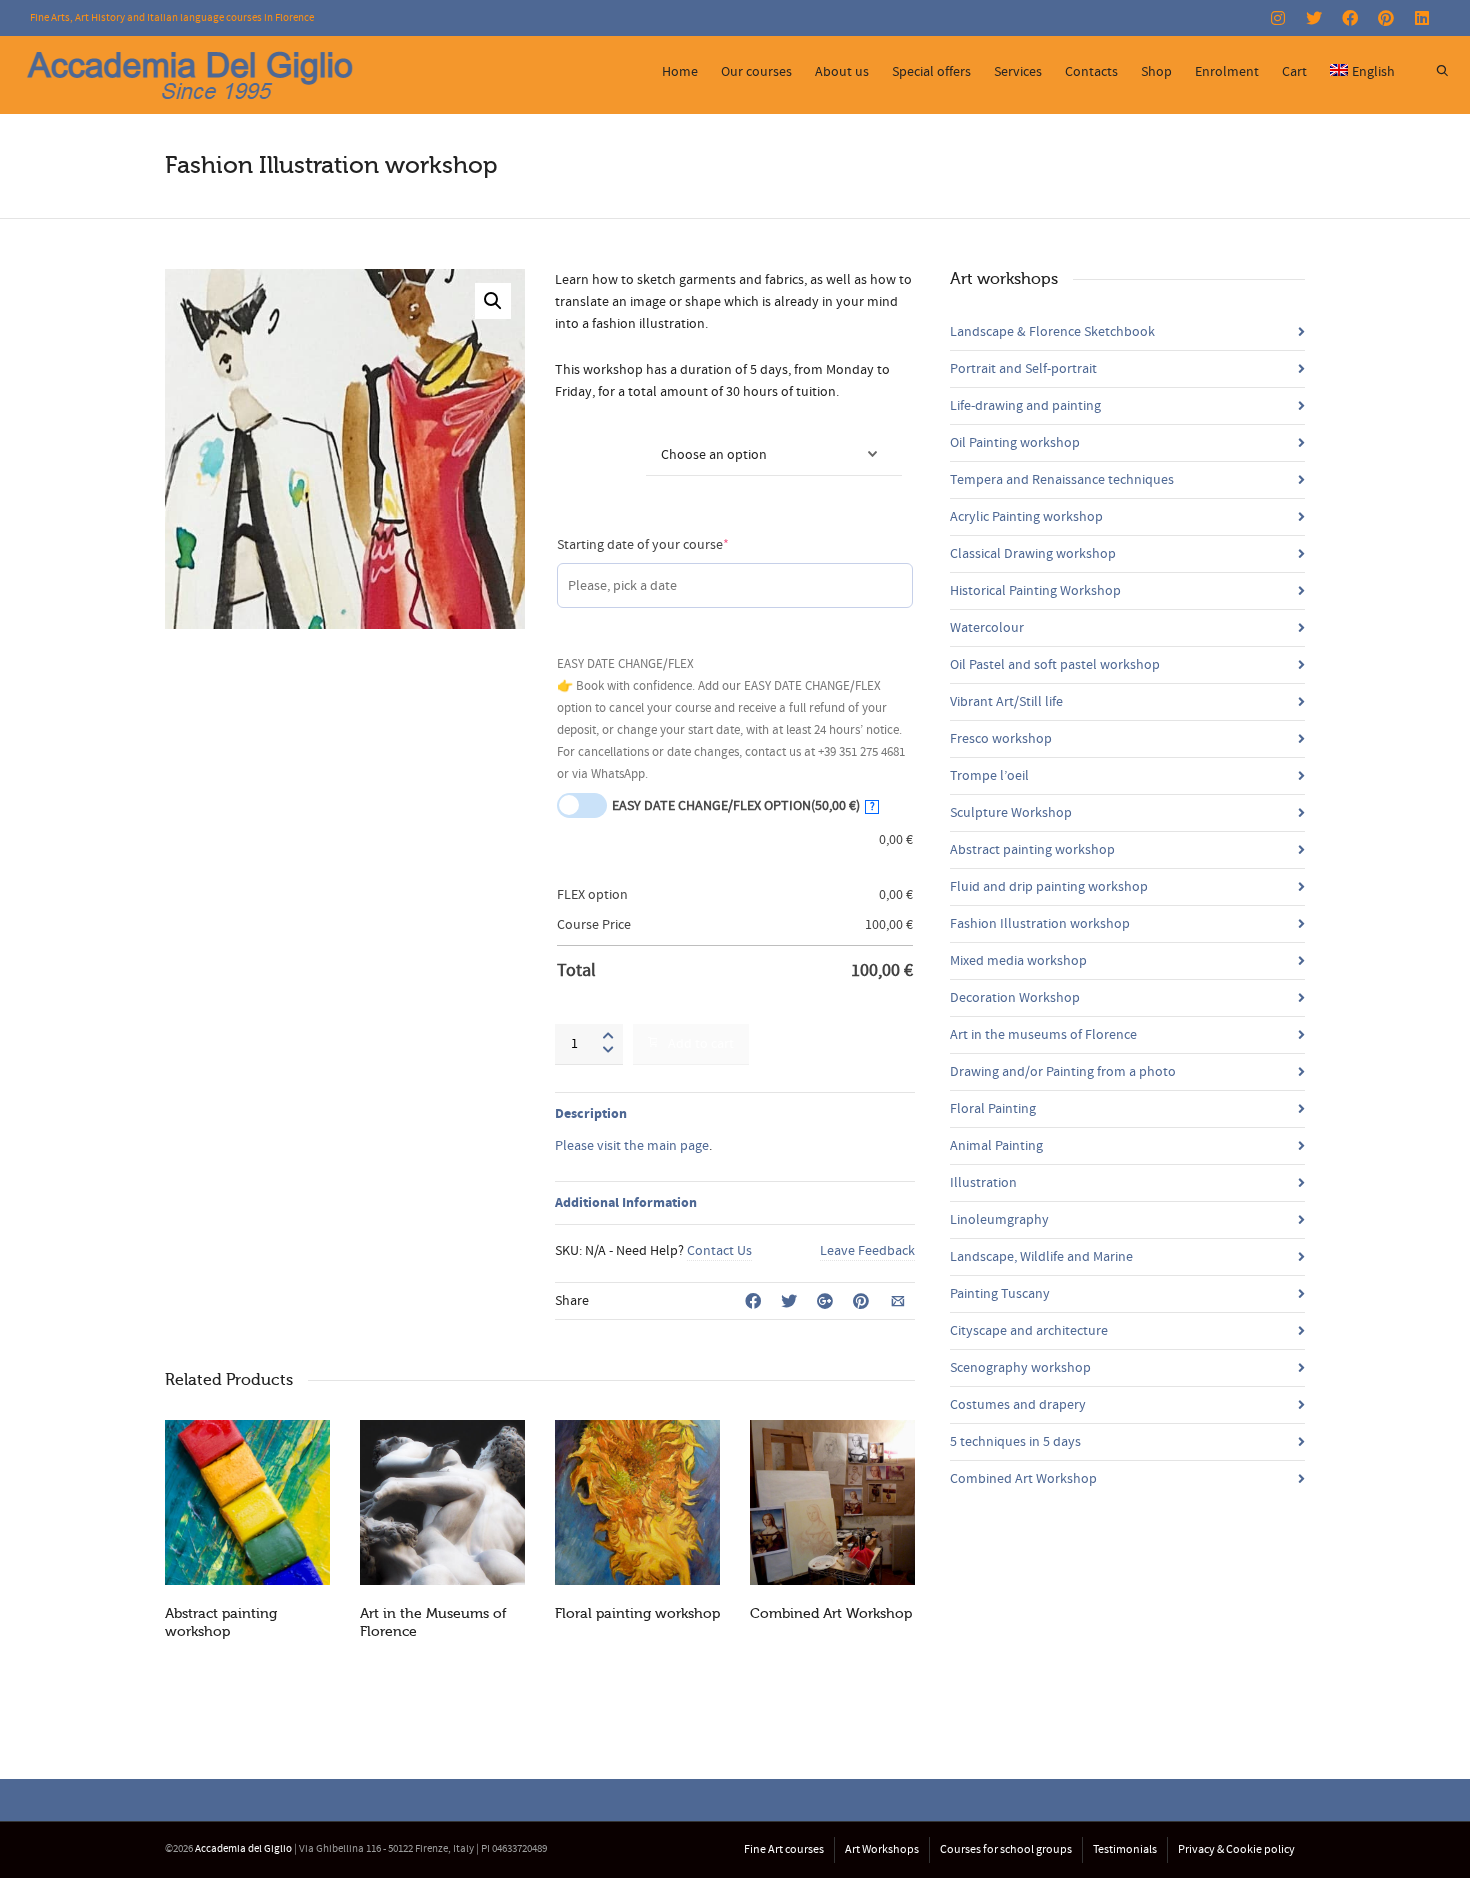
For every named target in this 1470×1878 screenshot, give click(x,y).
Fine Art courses (784, 1849)
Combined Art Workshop (831, 1613)
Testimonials (1125, 1849)
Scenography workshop (1020, 1368)
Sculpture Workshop (1011, 813)
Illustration (983, 1183)
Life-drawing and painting (1025, 406)
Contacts (1091, 72)
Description (591, 1114)
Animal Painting (996, 1146)
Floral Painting (993, 1109)
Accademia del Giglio (243, 1849)
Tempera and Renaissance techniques (1062, 480)
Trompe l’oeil (989, 776)
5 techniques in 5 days (1015, 1442)
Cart (1294, 72)
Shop (1156, 72)
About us (842, 72)
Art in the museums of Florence (1043, 1035)
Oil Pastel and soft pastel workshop (1055, 665)
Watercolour (987, 628)
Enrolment (1227, 72)
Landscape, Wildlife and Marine (1041, 1257)
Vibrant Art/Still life (1006, 702)
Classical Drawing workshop (1033, 554)
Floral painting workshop (637, 1613)
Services (1018, 72)
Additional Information (626, 1203)
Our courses (756, 72)
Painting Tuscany (1000, 1294)
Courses (579, 443)
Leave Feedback (867, 1251)
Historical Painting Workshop (1035, 591)
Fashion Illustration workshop (1040, 924)
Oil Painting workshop (1015, 443)
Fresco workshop (1001, 739)
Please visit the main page (632, 1146)
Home (680, 72)
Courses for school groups (1006, 1849)
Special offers (931, 72)
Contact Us (719, 1251)
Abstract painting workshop (1032, 850)
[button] (493, 301)
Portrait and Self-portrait (1023, 369)
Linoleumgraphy (999, 1220)
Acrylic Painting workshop (1026, 517)
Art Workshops (882, 1849)
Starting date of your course (672, 544)
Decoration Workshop (1015, 998)
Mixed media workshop (1018, 961)
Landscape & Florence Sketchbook (1052, 332)
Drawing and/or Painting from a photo (1063, 1072)
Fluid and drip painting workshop (1049, 887)
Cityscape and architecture (1029, 1331)
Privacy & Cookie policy (1236, 1849)
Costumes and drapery (1018, 1405)
